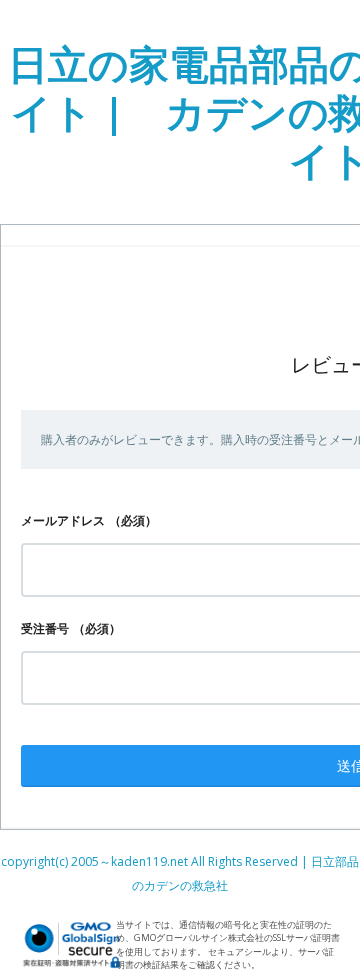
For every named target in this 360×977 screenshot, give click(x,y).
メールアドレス (63, 520)
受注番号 (45, 628)
